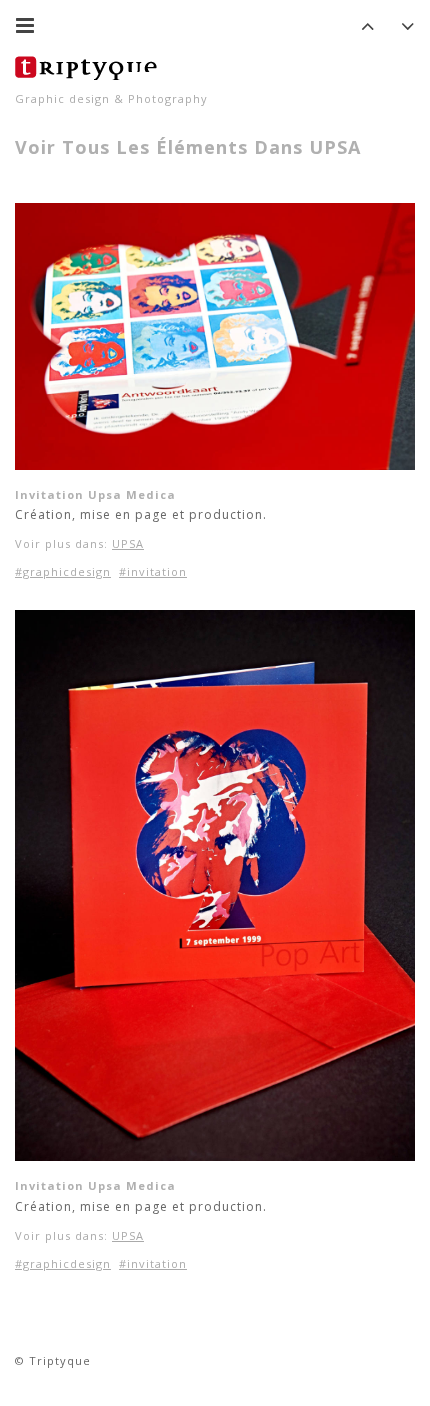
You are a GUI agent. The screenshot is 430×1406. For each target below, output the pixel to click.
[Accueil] (90, 65)
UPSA (128, 543)
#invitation (153, 571)
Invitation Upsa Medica (95, 494)
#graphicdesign (63, 571)
